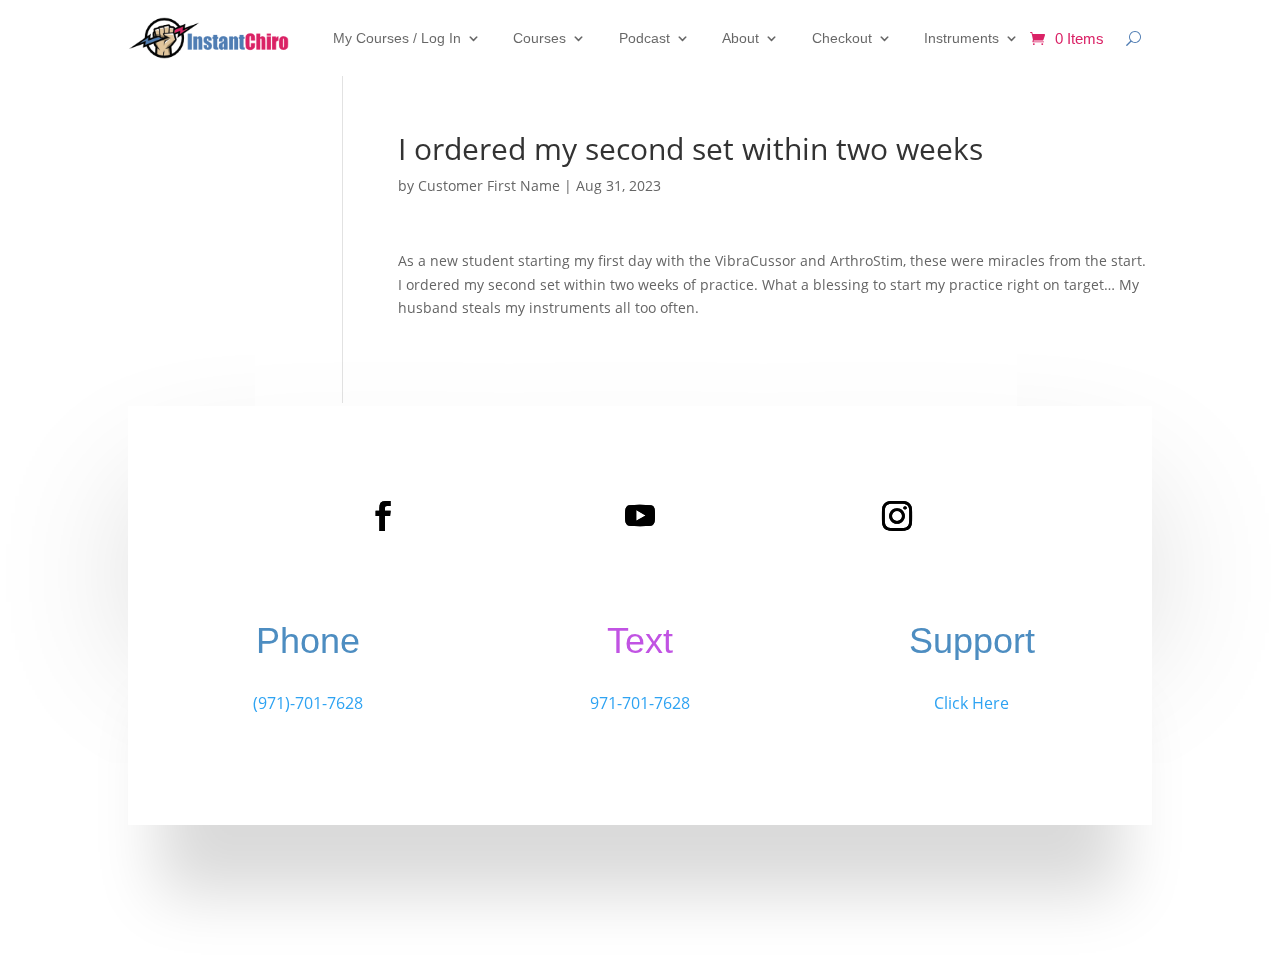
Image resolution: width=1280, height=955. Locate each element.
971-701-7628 (640, 703)
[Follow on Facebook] (383, 516)
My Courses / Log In (397, 38)
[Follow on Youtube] (640, 516)
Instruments (961, 38)
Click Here (971, 703)
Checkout (842, 38)
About (740, 38)
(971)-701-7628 (308, 703)
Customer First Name (489, 185)
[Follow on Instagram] (897, 516)
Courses (539, 38)
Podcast (644, 38)
